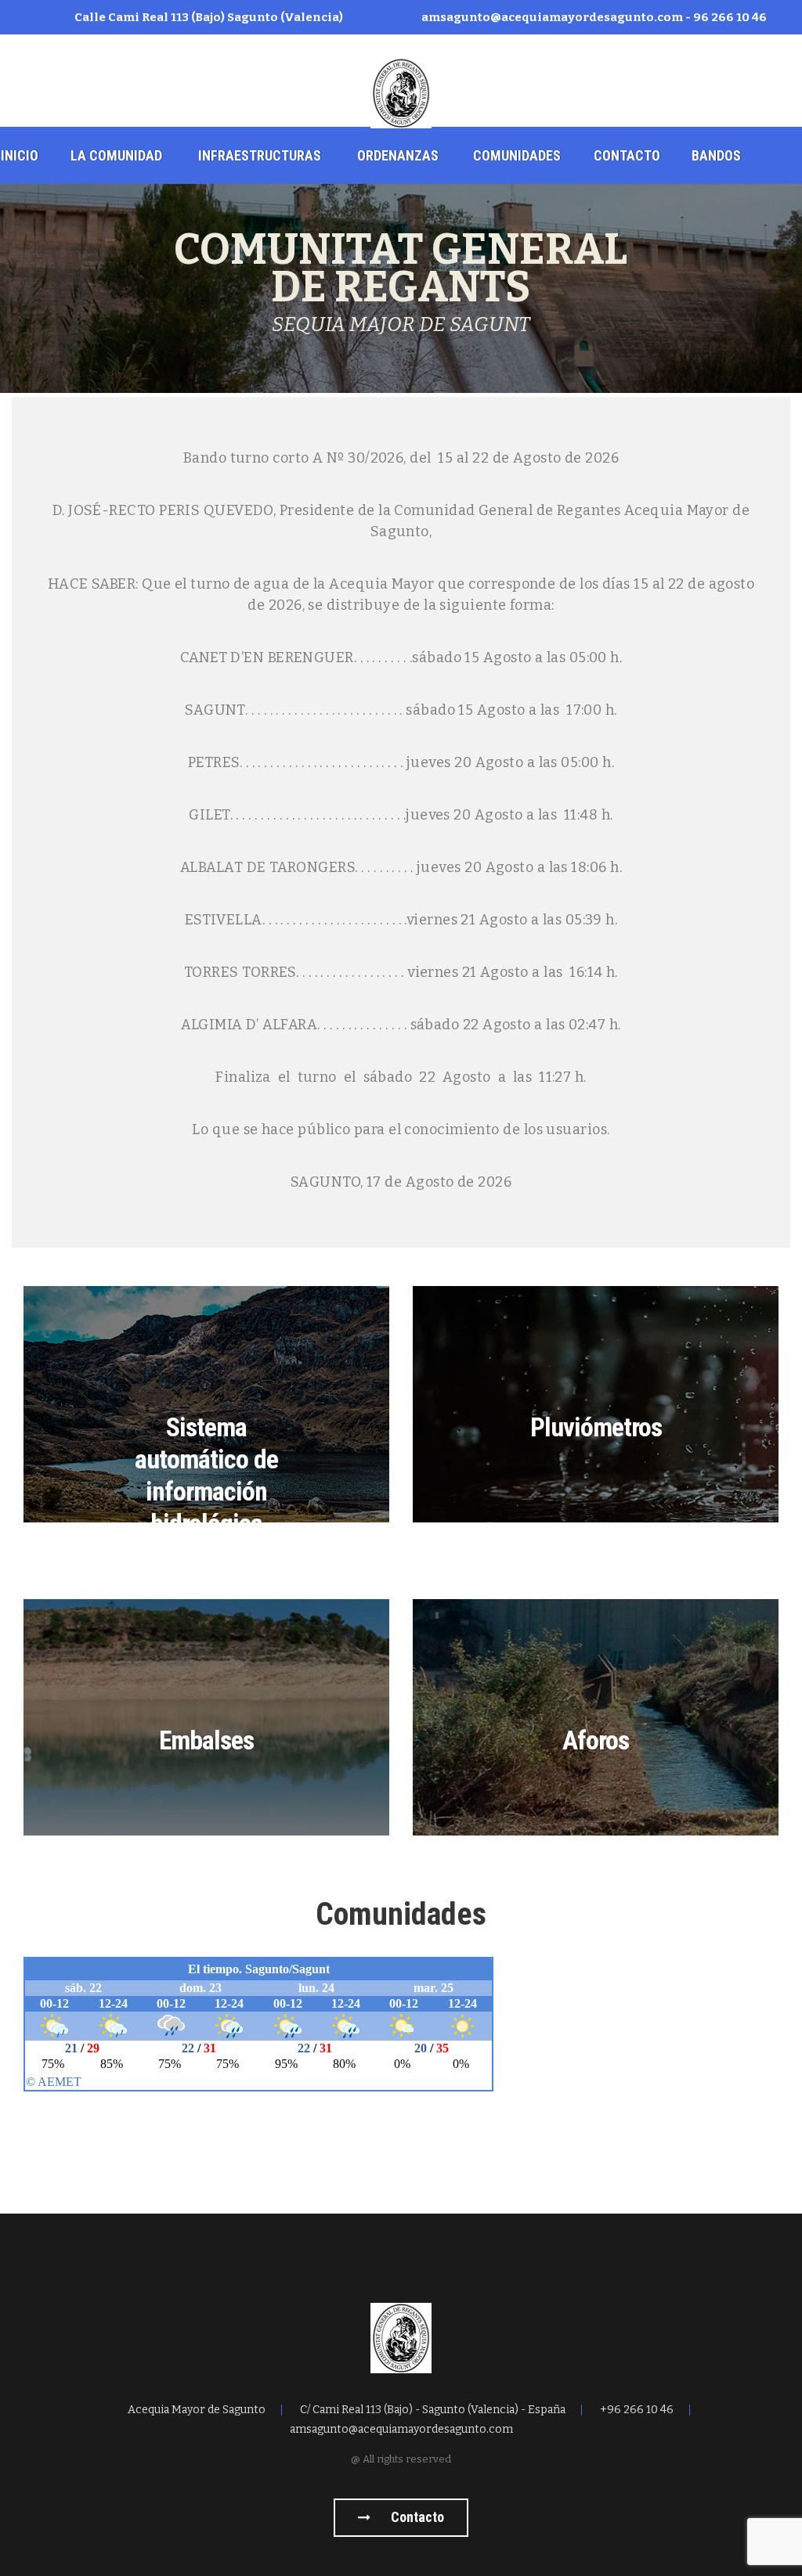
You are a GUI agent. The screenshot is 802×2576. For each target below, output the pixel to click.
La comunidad (116, 155)
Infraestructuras (260, 155)
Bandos (716, 155)
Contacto (627, 155)
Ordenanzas (398, 155)
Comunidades (517, 155)
